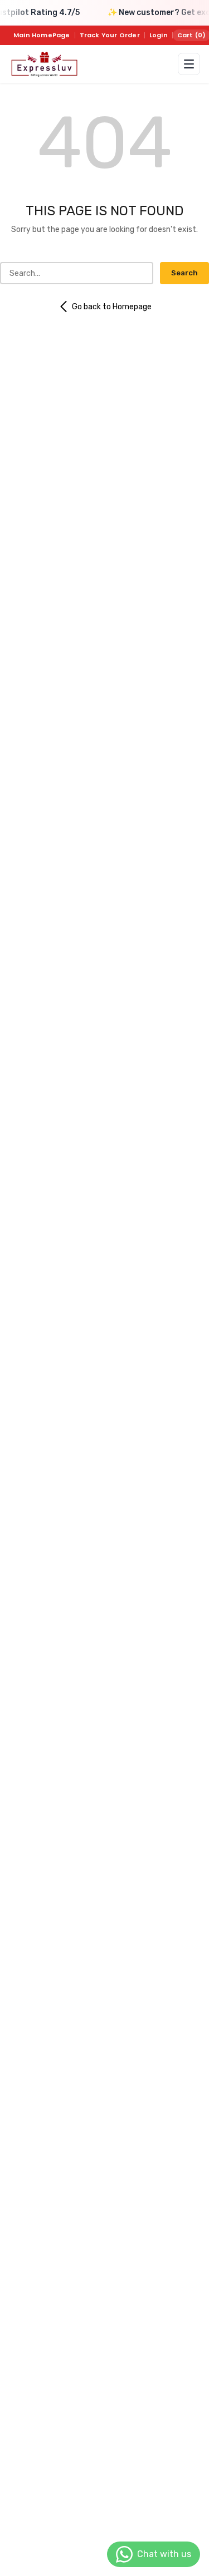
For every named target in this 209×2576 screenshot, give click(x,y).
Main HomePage (42, 35)
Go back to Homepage (112, 307)
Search (184, 273)
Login (159, 35)
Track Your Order (110, 35)
